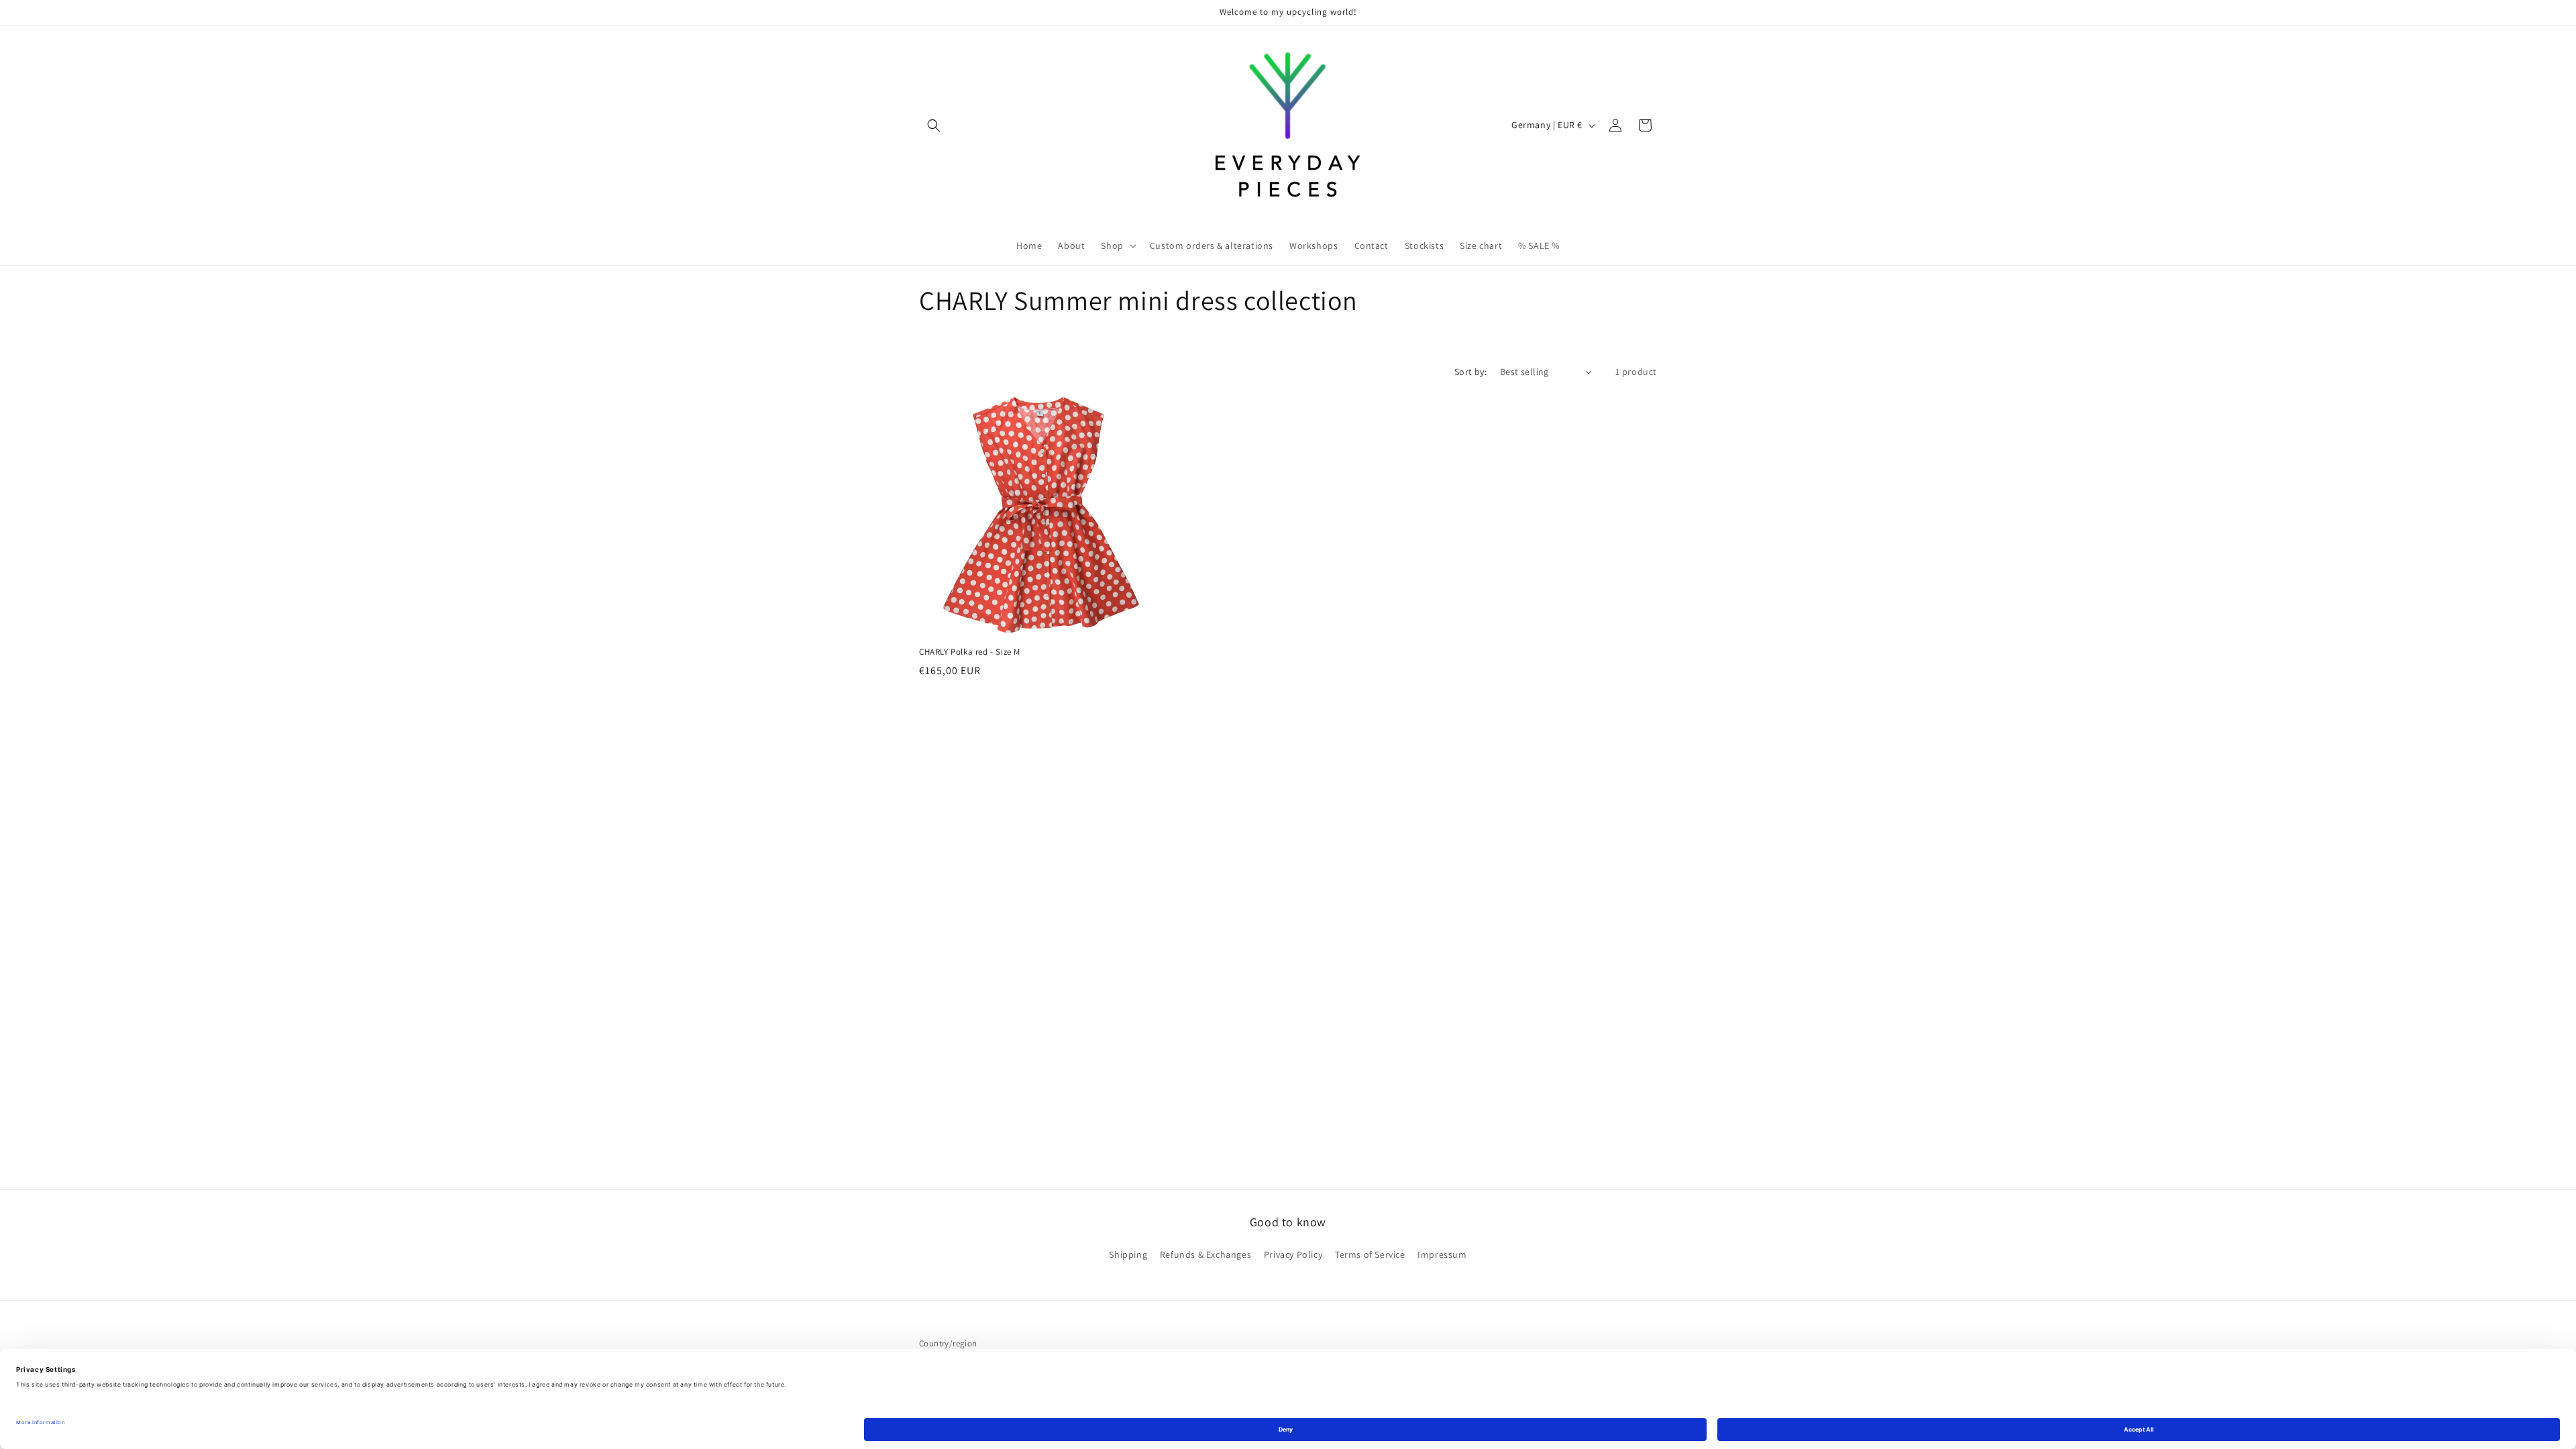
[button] (934, 125)
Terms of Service (1370, 1254)
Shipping (1128, 1254)
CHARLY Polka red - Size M (970, 652)
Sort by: (1470, 372)
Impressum (1442, 1254)
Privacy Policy (1293, 1254)
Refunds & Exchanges (1205, 1254)
